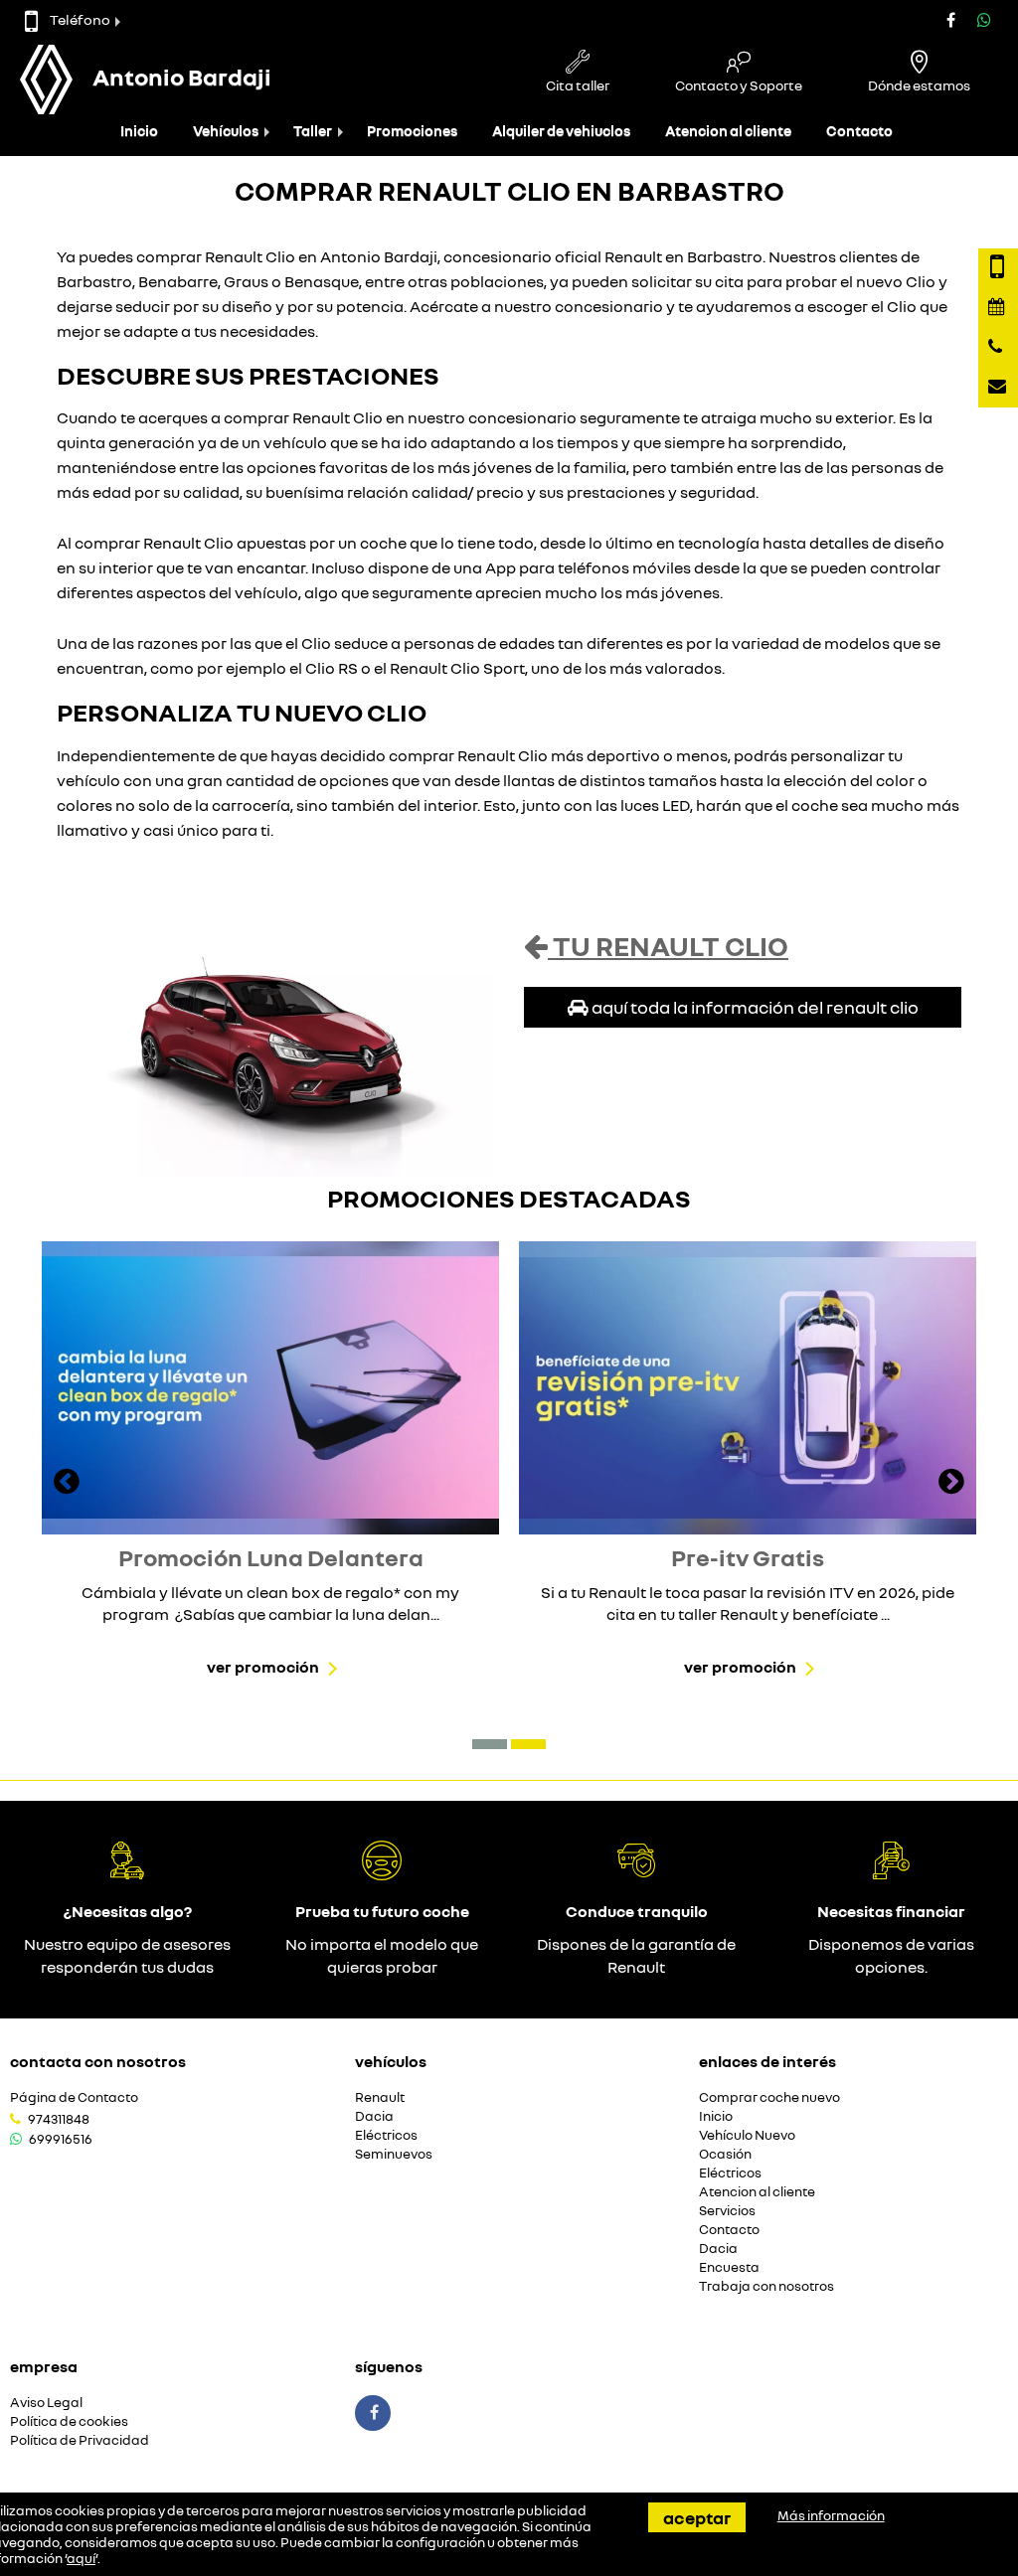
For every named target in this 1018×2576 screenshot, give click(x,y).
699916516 (61, 2139)
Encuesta (729, 2267)
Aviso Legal (46, 2403)
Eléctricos (386, 2135)
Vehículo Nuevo (747, 2135)
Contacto (859, 131)
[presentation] (67, 1484)
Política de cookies (69, 2421)
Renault (380, 2097)
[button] (490, 1744)
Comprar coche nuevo (769, 2097)
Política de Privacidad (80, 2440)
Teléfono (80, 19)
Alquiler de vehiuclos (561, 131)
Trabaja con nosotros (766, 2286)
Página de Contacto (74, 2097)
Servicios (727, 2211)
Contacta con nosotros (98, 2061)
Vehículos (226, 131)
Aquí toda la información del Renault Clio (754, 1007)
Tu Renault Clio (668, 946)
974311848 (59, 2119)
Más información (831, 2515)
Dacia (374, 2116)
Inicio (139, 131)
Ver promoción (263, 1667)
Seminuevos (394, 2154)
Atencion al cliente (728, 131)
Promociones (412, 131)
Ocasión (725, 2154)
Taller (313, 131)
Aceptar (697, 2517)
